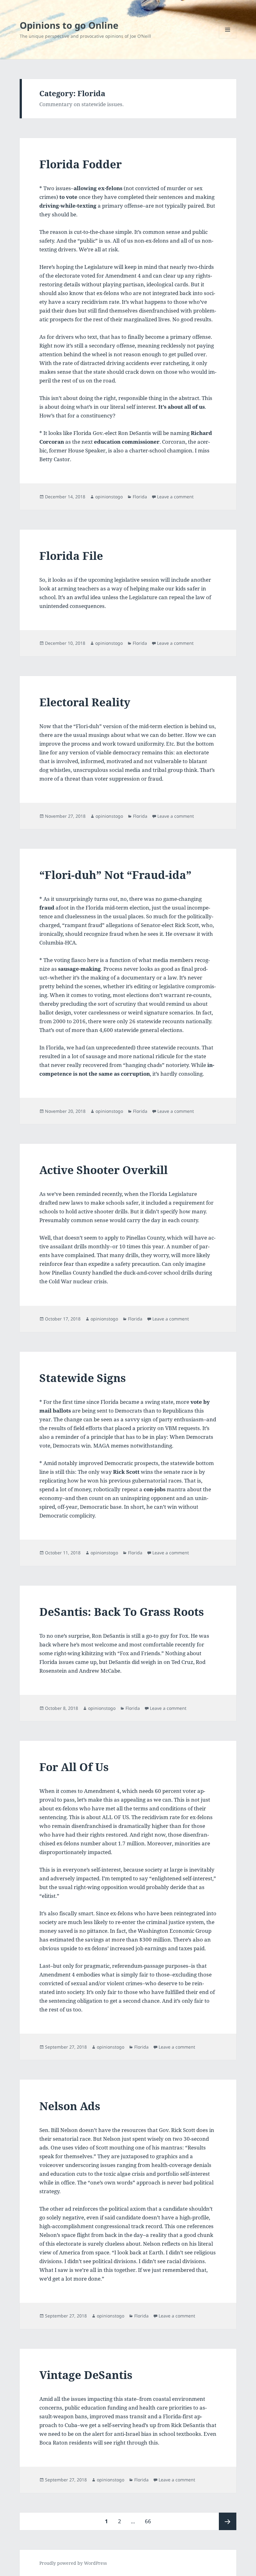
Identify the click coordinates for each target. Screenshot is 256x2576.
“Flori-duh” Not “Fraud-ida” (115, 875)
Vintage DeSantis (86, 2375)
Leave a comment (175, 497)
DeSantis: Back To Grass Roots (122, 1612)
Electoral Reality (85, 702)
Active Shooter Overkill (103, 1170)
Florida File (71, 556)
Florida (140, 497)
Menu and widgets (228, 38)
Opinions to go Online (69, 25)
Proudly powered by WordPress (73, 2563)
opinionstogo (109, 497)
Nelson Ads (70, 2106)
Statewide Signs (83, 1378)
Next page (228, 2521)
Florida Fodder (81, 164)
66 (150, 2521)
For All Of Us (74, 1767)
